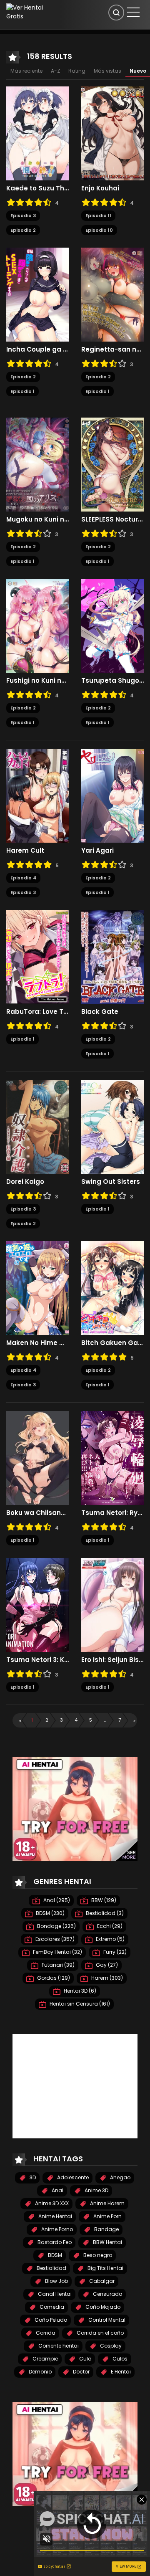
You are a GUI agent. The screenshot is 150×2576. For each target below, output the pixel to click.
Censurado (107, 2294)
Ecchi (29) (109, 1926)
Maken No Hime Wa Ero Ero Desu (37, 1343)
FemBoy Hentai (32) (57, 1952)
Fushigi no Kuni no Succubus (37, 681)
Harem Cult (25, 851)
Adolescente (72, 2177)
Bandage (106, 2229)
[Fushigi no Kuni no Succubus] (37, 626)
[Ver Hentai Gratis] (27, 12)
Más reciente (26, 71)
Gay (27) (106, 1965)
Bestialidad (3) (104, 1913)
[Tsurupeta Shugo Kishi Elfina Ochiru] (112, 626)
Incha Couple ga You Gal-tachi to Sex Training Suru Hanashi (37, 350)
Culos (119, 2359)
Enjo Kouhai (100, 188)
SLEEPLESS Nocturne (112, 519)
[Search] (116, 13)
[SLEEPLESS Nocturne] (112, 464)
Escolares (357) (54, 1939)
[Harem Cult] (37, 795)
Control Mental (106, 2320)
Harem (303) (106, 1978)
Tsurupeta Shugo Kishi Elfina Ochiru (112, 681)
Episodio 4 (23, 878)
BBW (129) (103, 1900)
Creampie (45, 2359)
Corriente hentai (58, 2346)
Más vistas (107, 71)
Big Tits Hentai (105, 2268)
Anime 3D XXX (51, 2203)
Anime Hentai (55, 2216)
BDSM (54, 2255)
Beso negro (97, 2255)
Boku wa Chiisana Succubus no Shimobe (37, 1513)
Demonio (40, 2372)
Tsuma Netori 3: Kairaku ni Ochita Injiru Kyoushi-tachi (37, 1660)
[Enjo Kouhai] (112, 133)
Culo (85, 2359)
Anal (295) (56, 1900)
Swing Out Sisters (111, 1182)
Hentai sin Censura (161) (79, 2004)
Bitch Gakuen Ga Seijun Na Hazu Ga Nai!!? (112, 1343)
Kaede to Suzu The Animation (37, 188)
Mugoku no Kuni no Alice (37, 519)
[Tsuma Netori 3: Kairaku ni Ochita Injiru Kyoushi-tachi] (37, 1604)
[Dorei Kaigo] (37, 1127)
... (105, 1720)
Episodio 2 (23, 230)
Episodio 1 (22, 391)
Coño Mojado (102, 2307)
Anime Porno (56, 2229)
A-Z (55, 71)
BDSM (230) (50, 1913)
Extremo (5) (110, 1939)
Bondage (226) (56, 1926)
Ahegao (120, 2177)
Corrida (45, 2333)
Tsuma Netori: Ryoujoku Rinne (112, 1513)
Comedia (51, 2307)
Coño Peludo (50, 2320)
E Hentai (120, 2372)
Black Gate (100, 1012)
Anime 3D (96, 2190)
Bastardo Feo (54, 2242)
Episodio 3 (23, 215)
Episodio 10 (99, 230)
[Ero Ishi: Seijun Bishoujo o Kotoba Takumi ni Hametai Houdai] (112, 1604)
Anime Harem (107, 2203)
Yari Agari (97, 851)
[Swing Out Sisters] (112, 1127)
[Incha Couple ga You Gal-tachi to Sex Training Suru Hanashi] (37, 294)
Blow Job (56, 2281)
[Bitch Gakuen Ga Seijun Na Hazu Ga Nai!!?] (112, 1288)
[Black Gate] (112, 957)
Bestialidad (51, 2268)
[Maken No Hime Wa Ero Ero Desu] (37, 1288)
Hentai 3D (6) (79, 1991)
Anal (57, 2190)
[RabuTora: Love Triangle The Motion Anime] (37, 957)
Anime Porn (107, 2216)
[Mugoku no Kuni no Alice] (37, 464)
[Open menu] (133, 12)
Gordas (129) (53, 1978)
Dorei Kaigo (25, 1182)
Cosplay (110, 2346)
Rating (77, 71)
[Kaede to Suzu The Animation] (37, 133)
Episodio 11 (98, 215)
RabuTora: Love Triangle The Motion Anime (37, 1012)
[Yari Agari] (112, 795)
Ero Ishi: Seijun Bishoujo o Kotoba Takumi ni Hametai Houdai (112, 1660)
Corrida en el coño (100, 2333)
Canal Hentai (54, 2294)
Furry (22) (114, 1952)
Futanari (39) (57, 1965)
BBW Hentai (107, 2242)
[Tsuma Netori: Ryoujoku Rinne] (112, 1458)
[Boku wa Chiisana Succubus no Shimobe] (37, 1458)
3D (32, 2177)
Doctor (81, 2372)
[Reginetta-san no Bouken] (112, 294)
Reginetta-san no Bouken (112, 350)
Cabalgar (101, 2281)
